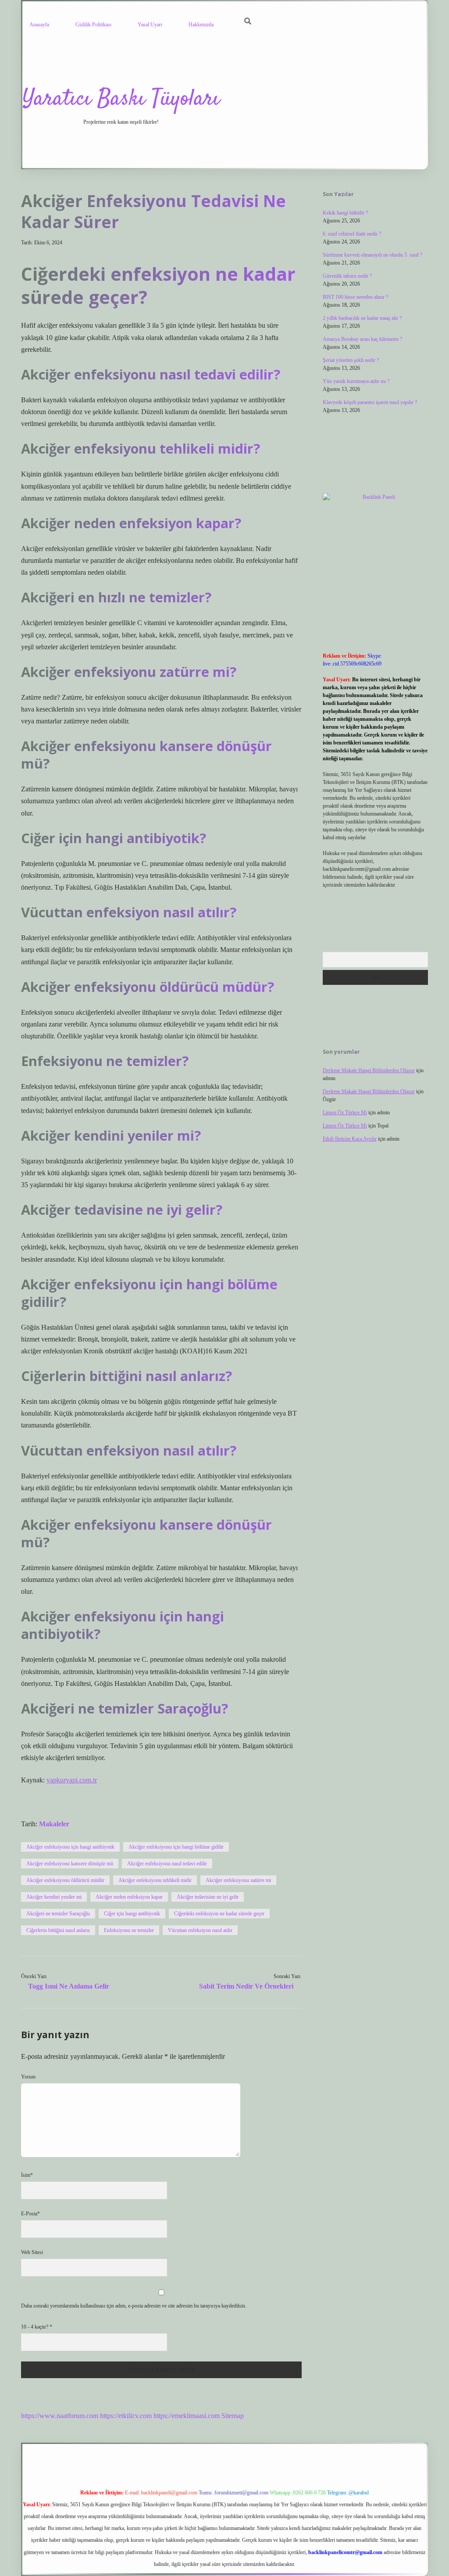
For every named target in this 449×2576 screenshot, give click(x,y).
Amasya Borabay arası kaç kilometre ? (362, 339)
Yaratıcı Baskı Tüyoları (121, 99)
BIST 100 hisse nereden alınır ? (355, 297)
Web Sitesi (32, 2252)
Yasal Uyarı (150, 25)
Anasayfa (39, 25)
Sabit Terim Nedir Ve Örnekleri (246, 1986)
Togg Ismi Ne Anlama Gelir (69, 1986)
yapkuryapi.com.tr (72, 1780)
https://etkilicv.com (126, 2416)
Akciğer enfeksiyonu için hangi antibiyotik (70, 1847)
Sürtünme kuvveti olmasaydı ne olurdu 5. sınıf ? (372, 255)
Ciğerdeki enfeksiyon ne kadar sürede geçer (219, 1914)
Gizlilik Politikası (93, 25)
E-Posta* (30, 2214)
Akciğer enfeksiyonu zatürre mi (238, 1880)
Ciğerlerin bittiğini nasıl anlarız (58, 1930)
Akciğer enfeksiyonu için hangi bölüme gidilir (176, 1847)
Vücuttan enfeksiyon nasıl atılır (200, 1930)
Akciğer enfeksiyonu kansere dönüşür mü (70, 1864)
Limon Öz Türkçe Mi (345, 1113)
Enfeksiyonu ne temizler (129, 1930)
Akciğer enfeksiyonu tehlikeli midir (155, 1880)
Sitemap (233, 2416)
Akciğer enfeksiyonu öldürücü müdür (65, 1880)
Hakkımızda (201, 25)
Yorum (28, 2077)
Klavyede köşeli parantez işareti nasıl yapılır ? (370, 402)
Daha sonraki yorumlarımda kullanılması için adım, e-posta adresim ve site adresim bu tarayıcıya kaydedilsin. (134, 2306)
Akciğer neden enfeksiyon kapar (129, 1897)
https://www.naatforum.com (60, 2416)
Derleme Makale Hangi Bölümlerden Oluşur (369, 1070)
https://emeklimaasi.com (187, 2416)
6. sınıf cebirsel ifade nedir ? (352, 234)
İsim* (27, 2175)
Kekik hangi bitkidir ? (345, 213)
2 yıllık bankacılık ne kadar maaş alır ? (362, 318)
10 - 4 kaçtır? (37, 2327)
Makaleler (54, 1824)
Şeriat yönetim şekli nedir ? (351, 360)
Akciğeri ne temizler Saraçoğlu (58, 1914)
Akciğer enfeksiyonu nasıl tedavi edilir (167, 1864)
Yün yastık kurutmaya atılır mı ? (356, 381)
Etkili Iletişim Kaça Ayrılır (350, 1139)
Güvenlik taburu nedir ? (347, 276)
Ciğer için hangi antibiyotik (132, 1914)
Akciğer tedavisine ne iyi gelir (208, 1897)
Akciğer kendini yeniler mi (54, 1897)
